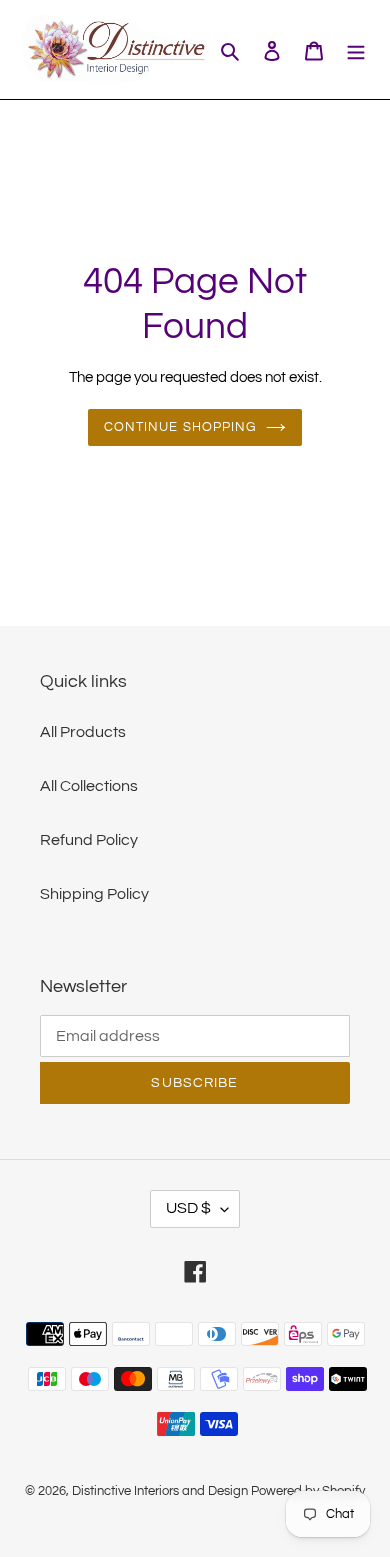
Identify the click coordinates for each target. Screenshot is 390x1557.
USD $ (188, 1208)
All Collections (89, 786)
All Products (83, 732)
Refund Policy (89, 840)
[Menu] (356, 50)
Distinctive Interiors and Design (160, 1491)
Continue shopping (180, 427)
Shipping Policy (94, 894)
